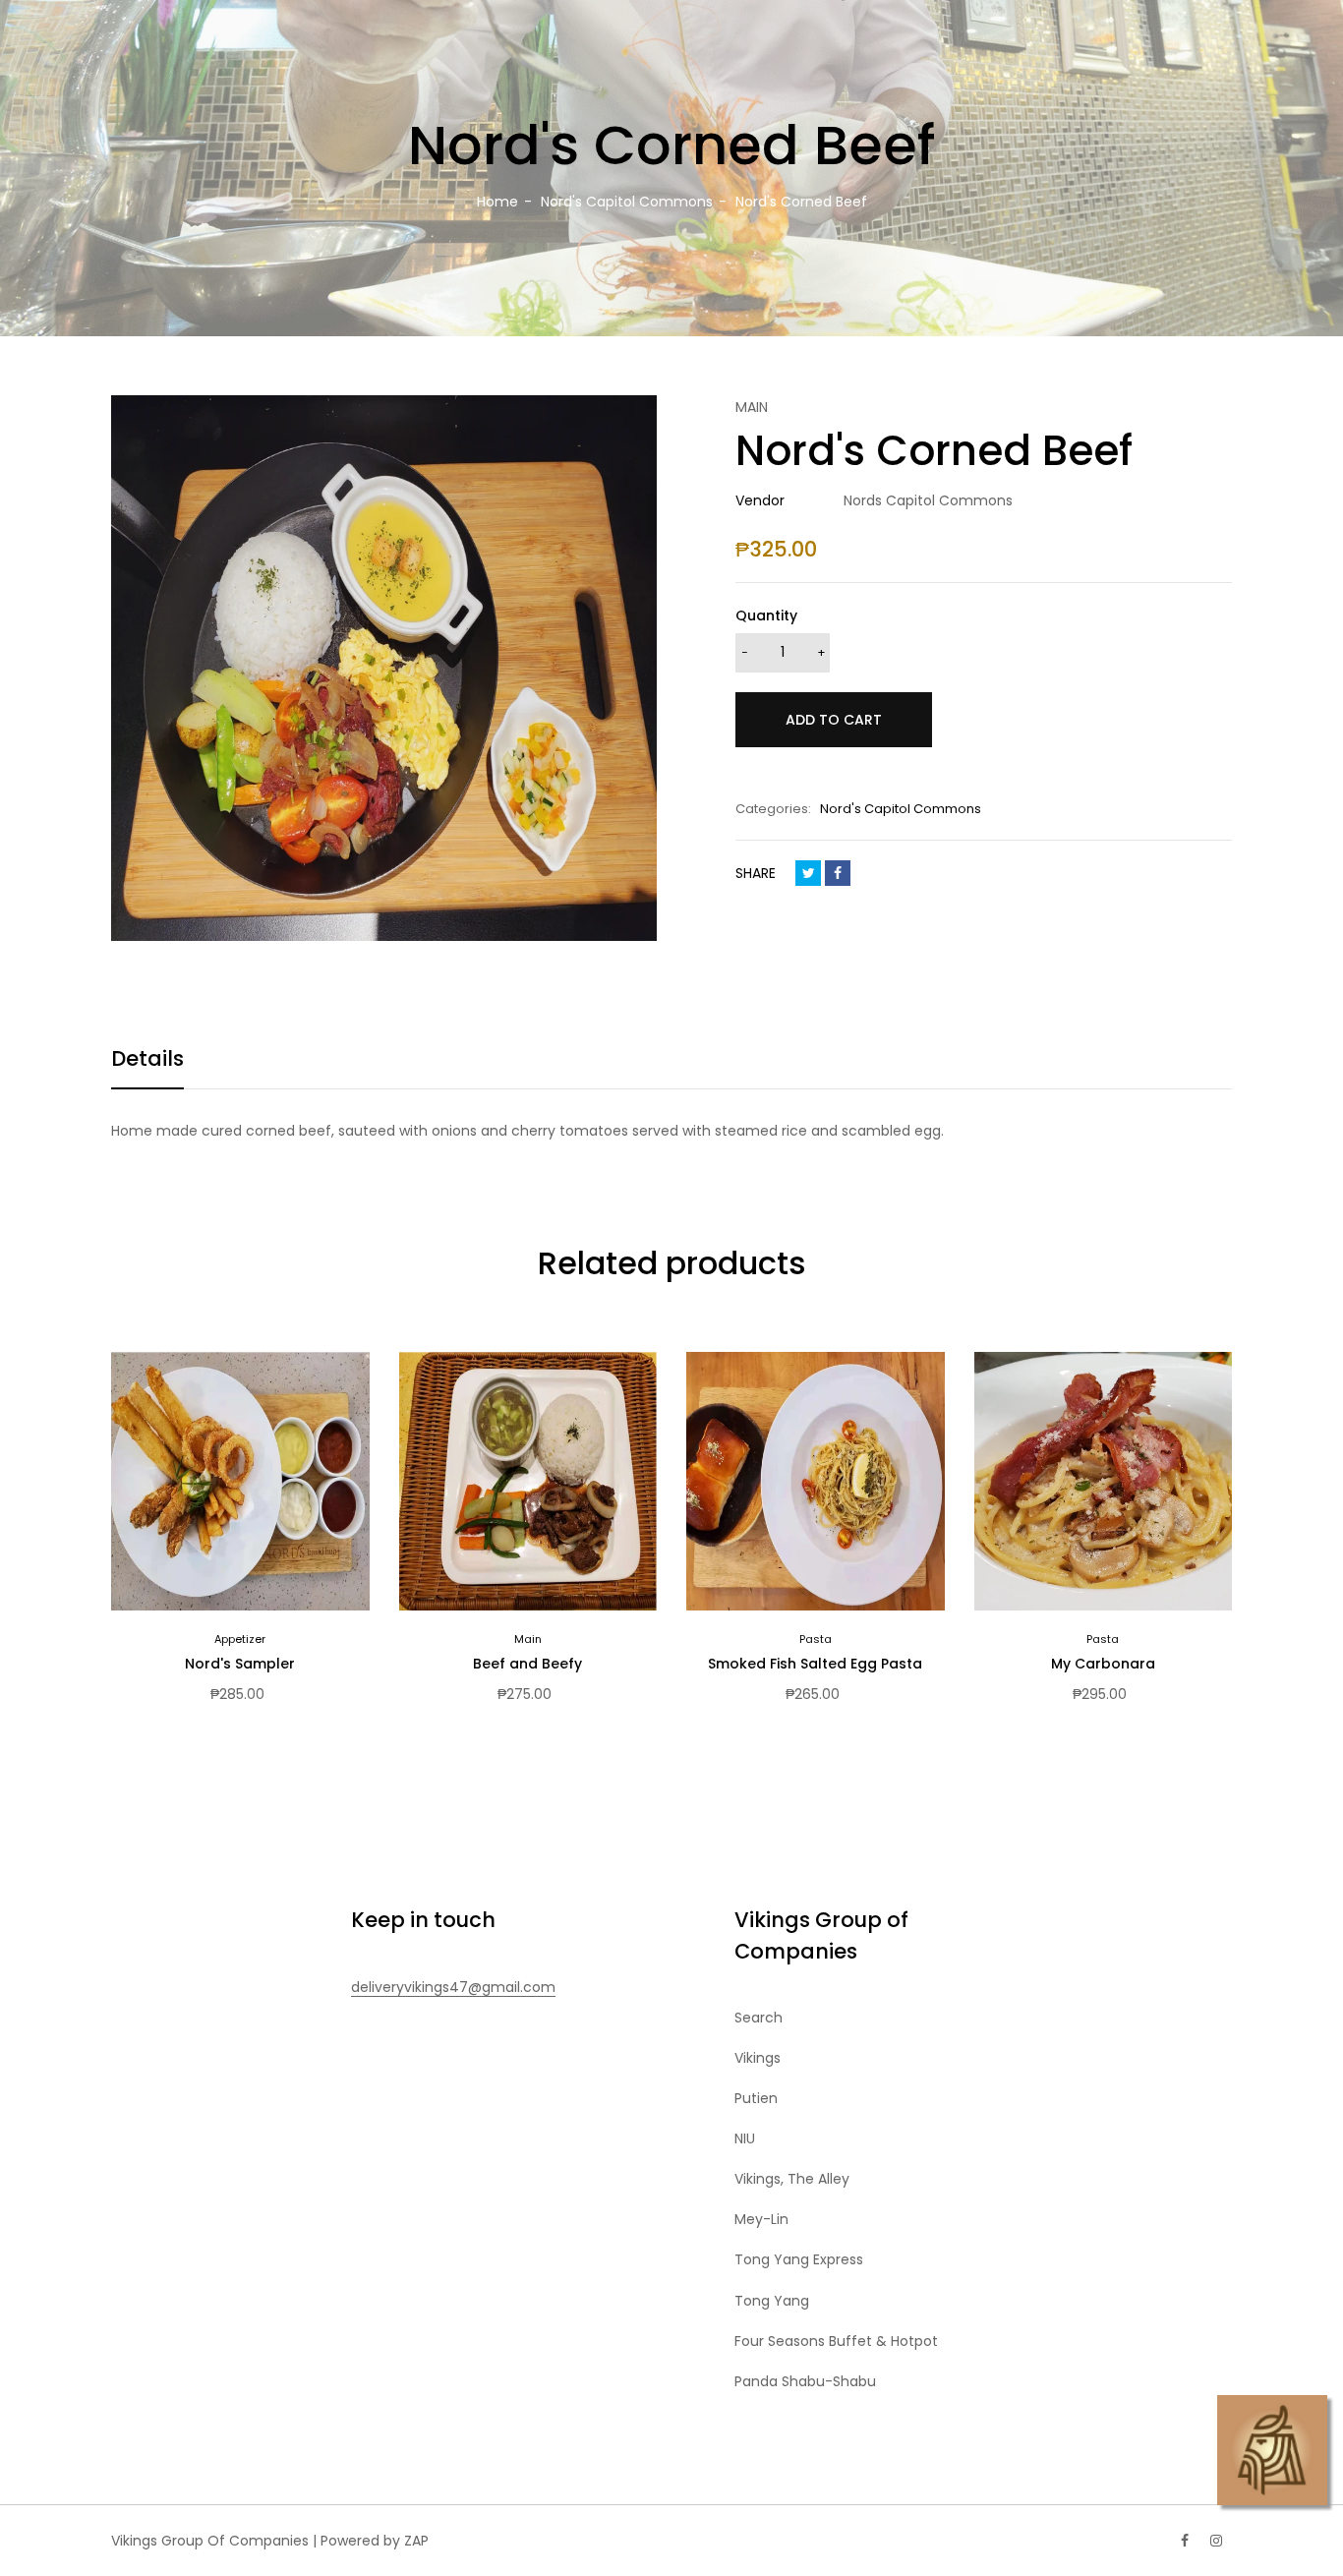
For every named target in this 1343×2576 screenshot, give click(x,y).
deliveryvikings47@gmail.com (453, 1987)
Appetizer (240, 1639)
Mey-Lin (761, 2219)
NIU (745, 2138)
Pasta (816, 1639)
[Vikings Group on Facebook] (1185, 2541)
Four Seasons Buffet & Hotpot (836, 2341)
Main (528, 1639)
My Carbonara (1103, 1664)
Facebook (838, 873)
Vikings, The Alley (792, 2179)
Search (759, 2018)
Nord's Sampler (240, 1664)
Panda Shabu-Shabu (805, 2381)
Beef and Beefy (527, 1664)
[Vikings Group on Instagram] (1216, 2541)
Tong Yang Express (799, 2259)
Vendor (760, 500)
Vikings (758, 2058)
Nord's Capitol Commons (901, 809)
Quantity (766, 615)
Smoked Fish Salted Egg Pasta (815, 1664)
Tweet (808, 873)
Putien (756, 2098)
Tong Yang (772, 2301)
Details (147, 1058)
